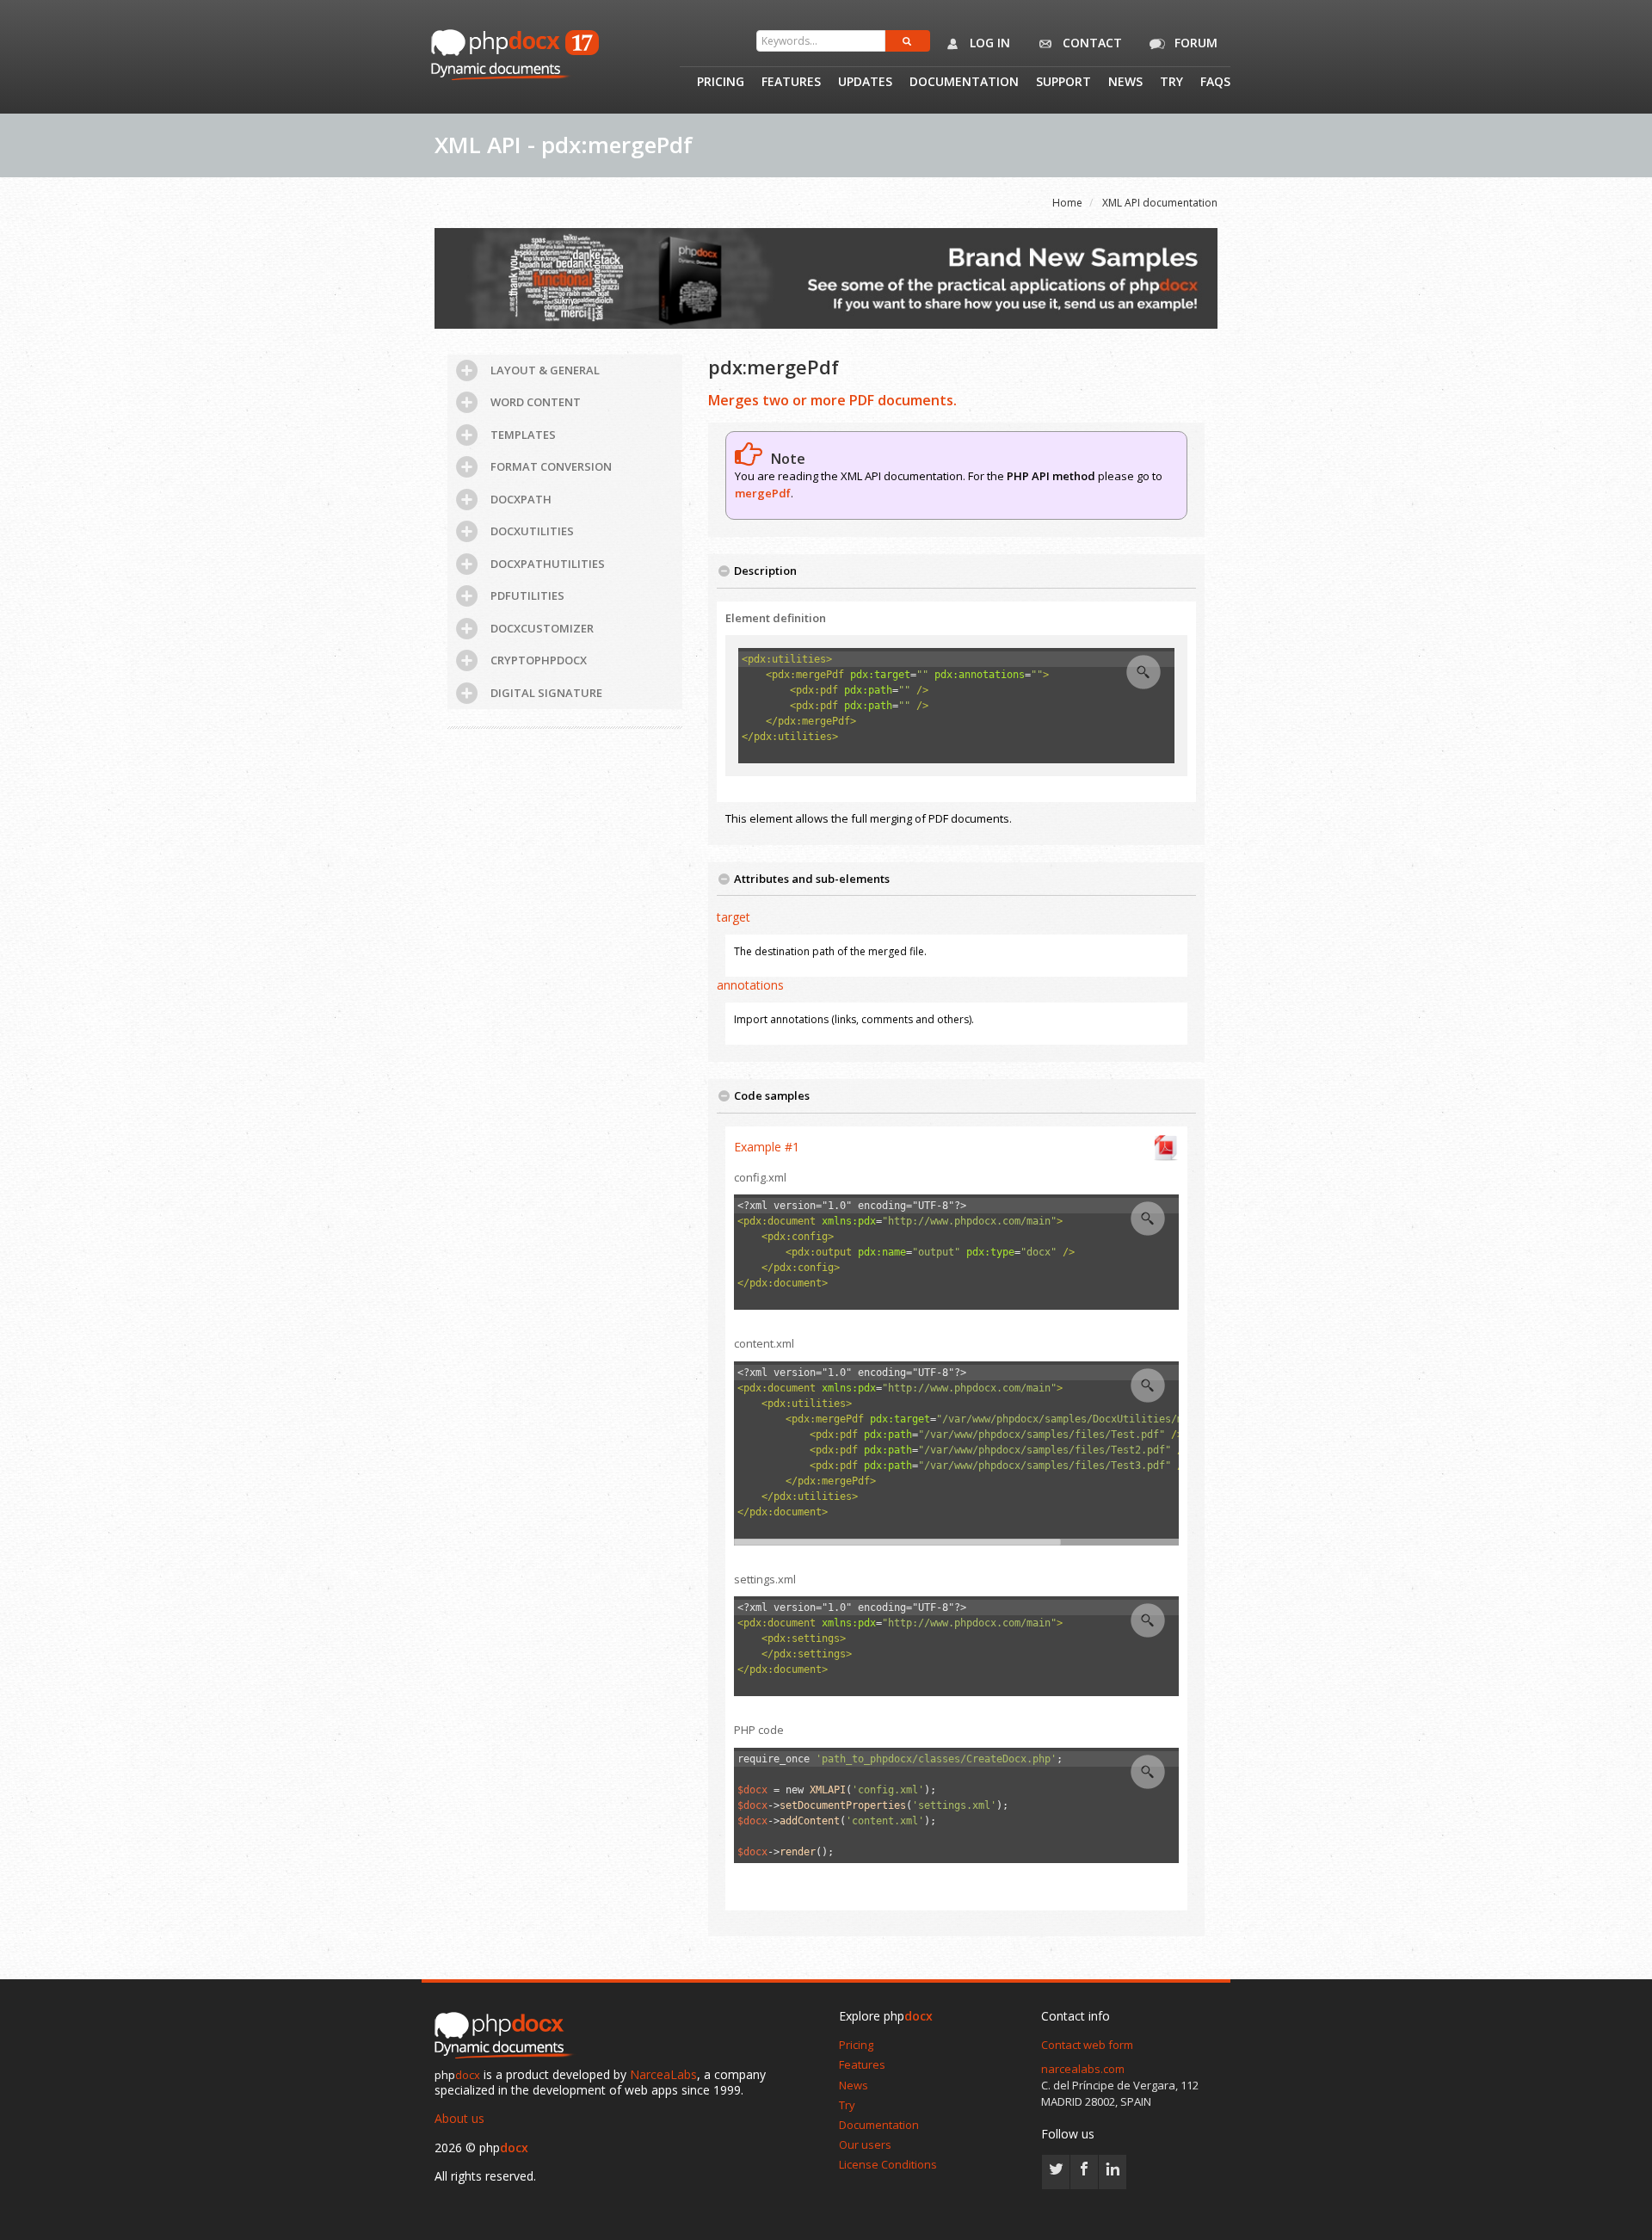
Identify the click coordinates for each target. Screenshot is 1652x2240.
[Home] (508, 2036)
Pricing (721, 83)
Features (791, 83)
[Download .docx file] (1166, 1146)
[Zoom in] (1143, 672)
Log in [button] (988, 43)
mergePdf (763, 493)
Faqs (1215, 83)
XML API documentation (1160, 203)
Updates (865, 83)
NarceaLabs (663, 2074)
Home (1067, 203)
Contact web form (1087, 2045)
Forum (1194, 43)
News (1125, 83)
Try (1171, 83)
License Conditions (888, 2164)
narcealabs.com (1083, 2069)
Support (1063, 83)
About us (459, 2118)
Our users (865, 2144)
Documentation (964, 83)
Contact (1091, 43)
